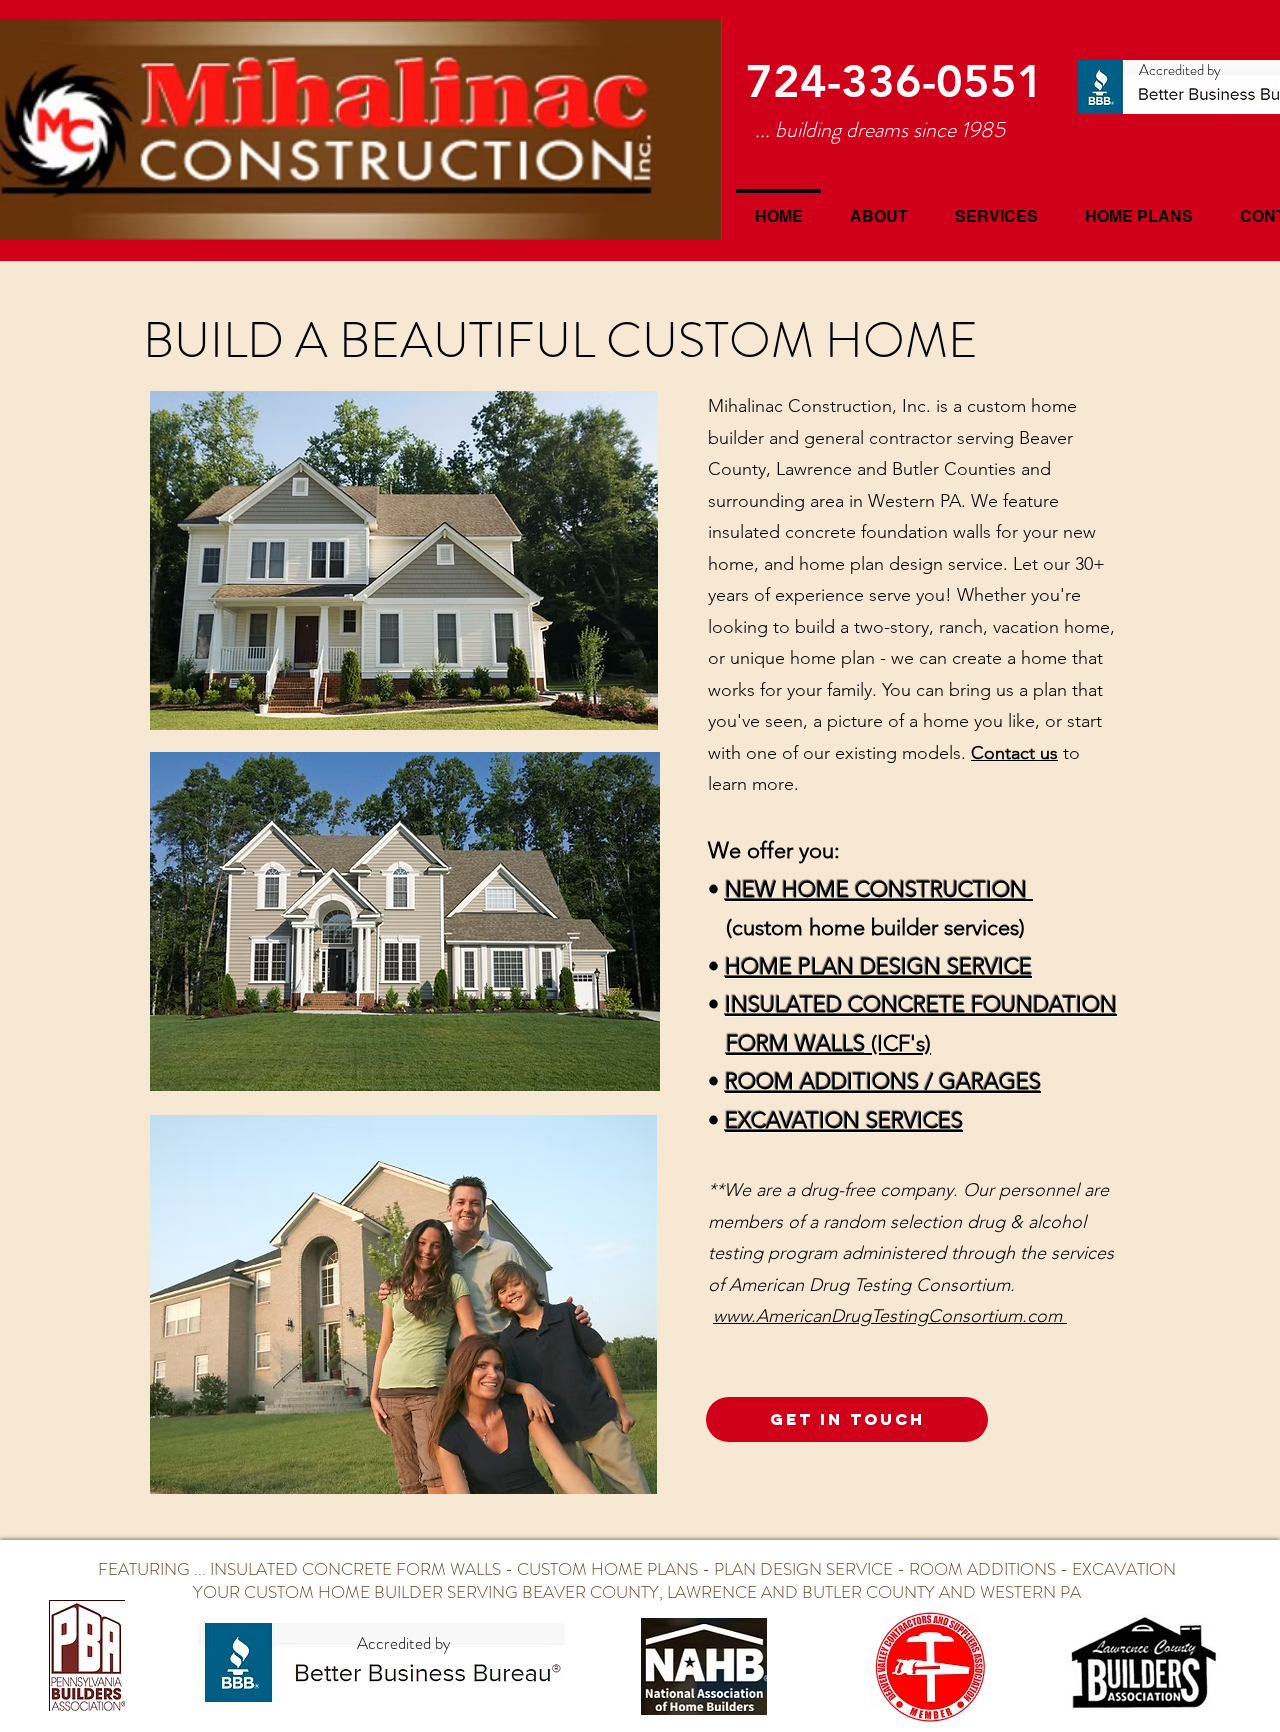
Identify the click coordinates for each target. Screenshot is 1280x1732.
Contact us (1014, 753)
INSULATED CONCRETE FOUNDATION (921, 1004)
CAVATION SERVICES (857, 1120)
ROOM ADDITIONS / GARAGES (883, 1081)
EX (738, 1120)
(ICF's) (828, 1043)
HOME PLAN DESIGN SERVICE (878, 966)
